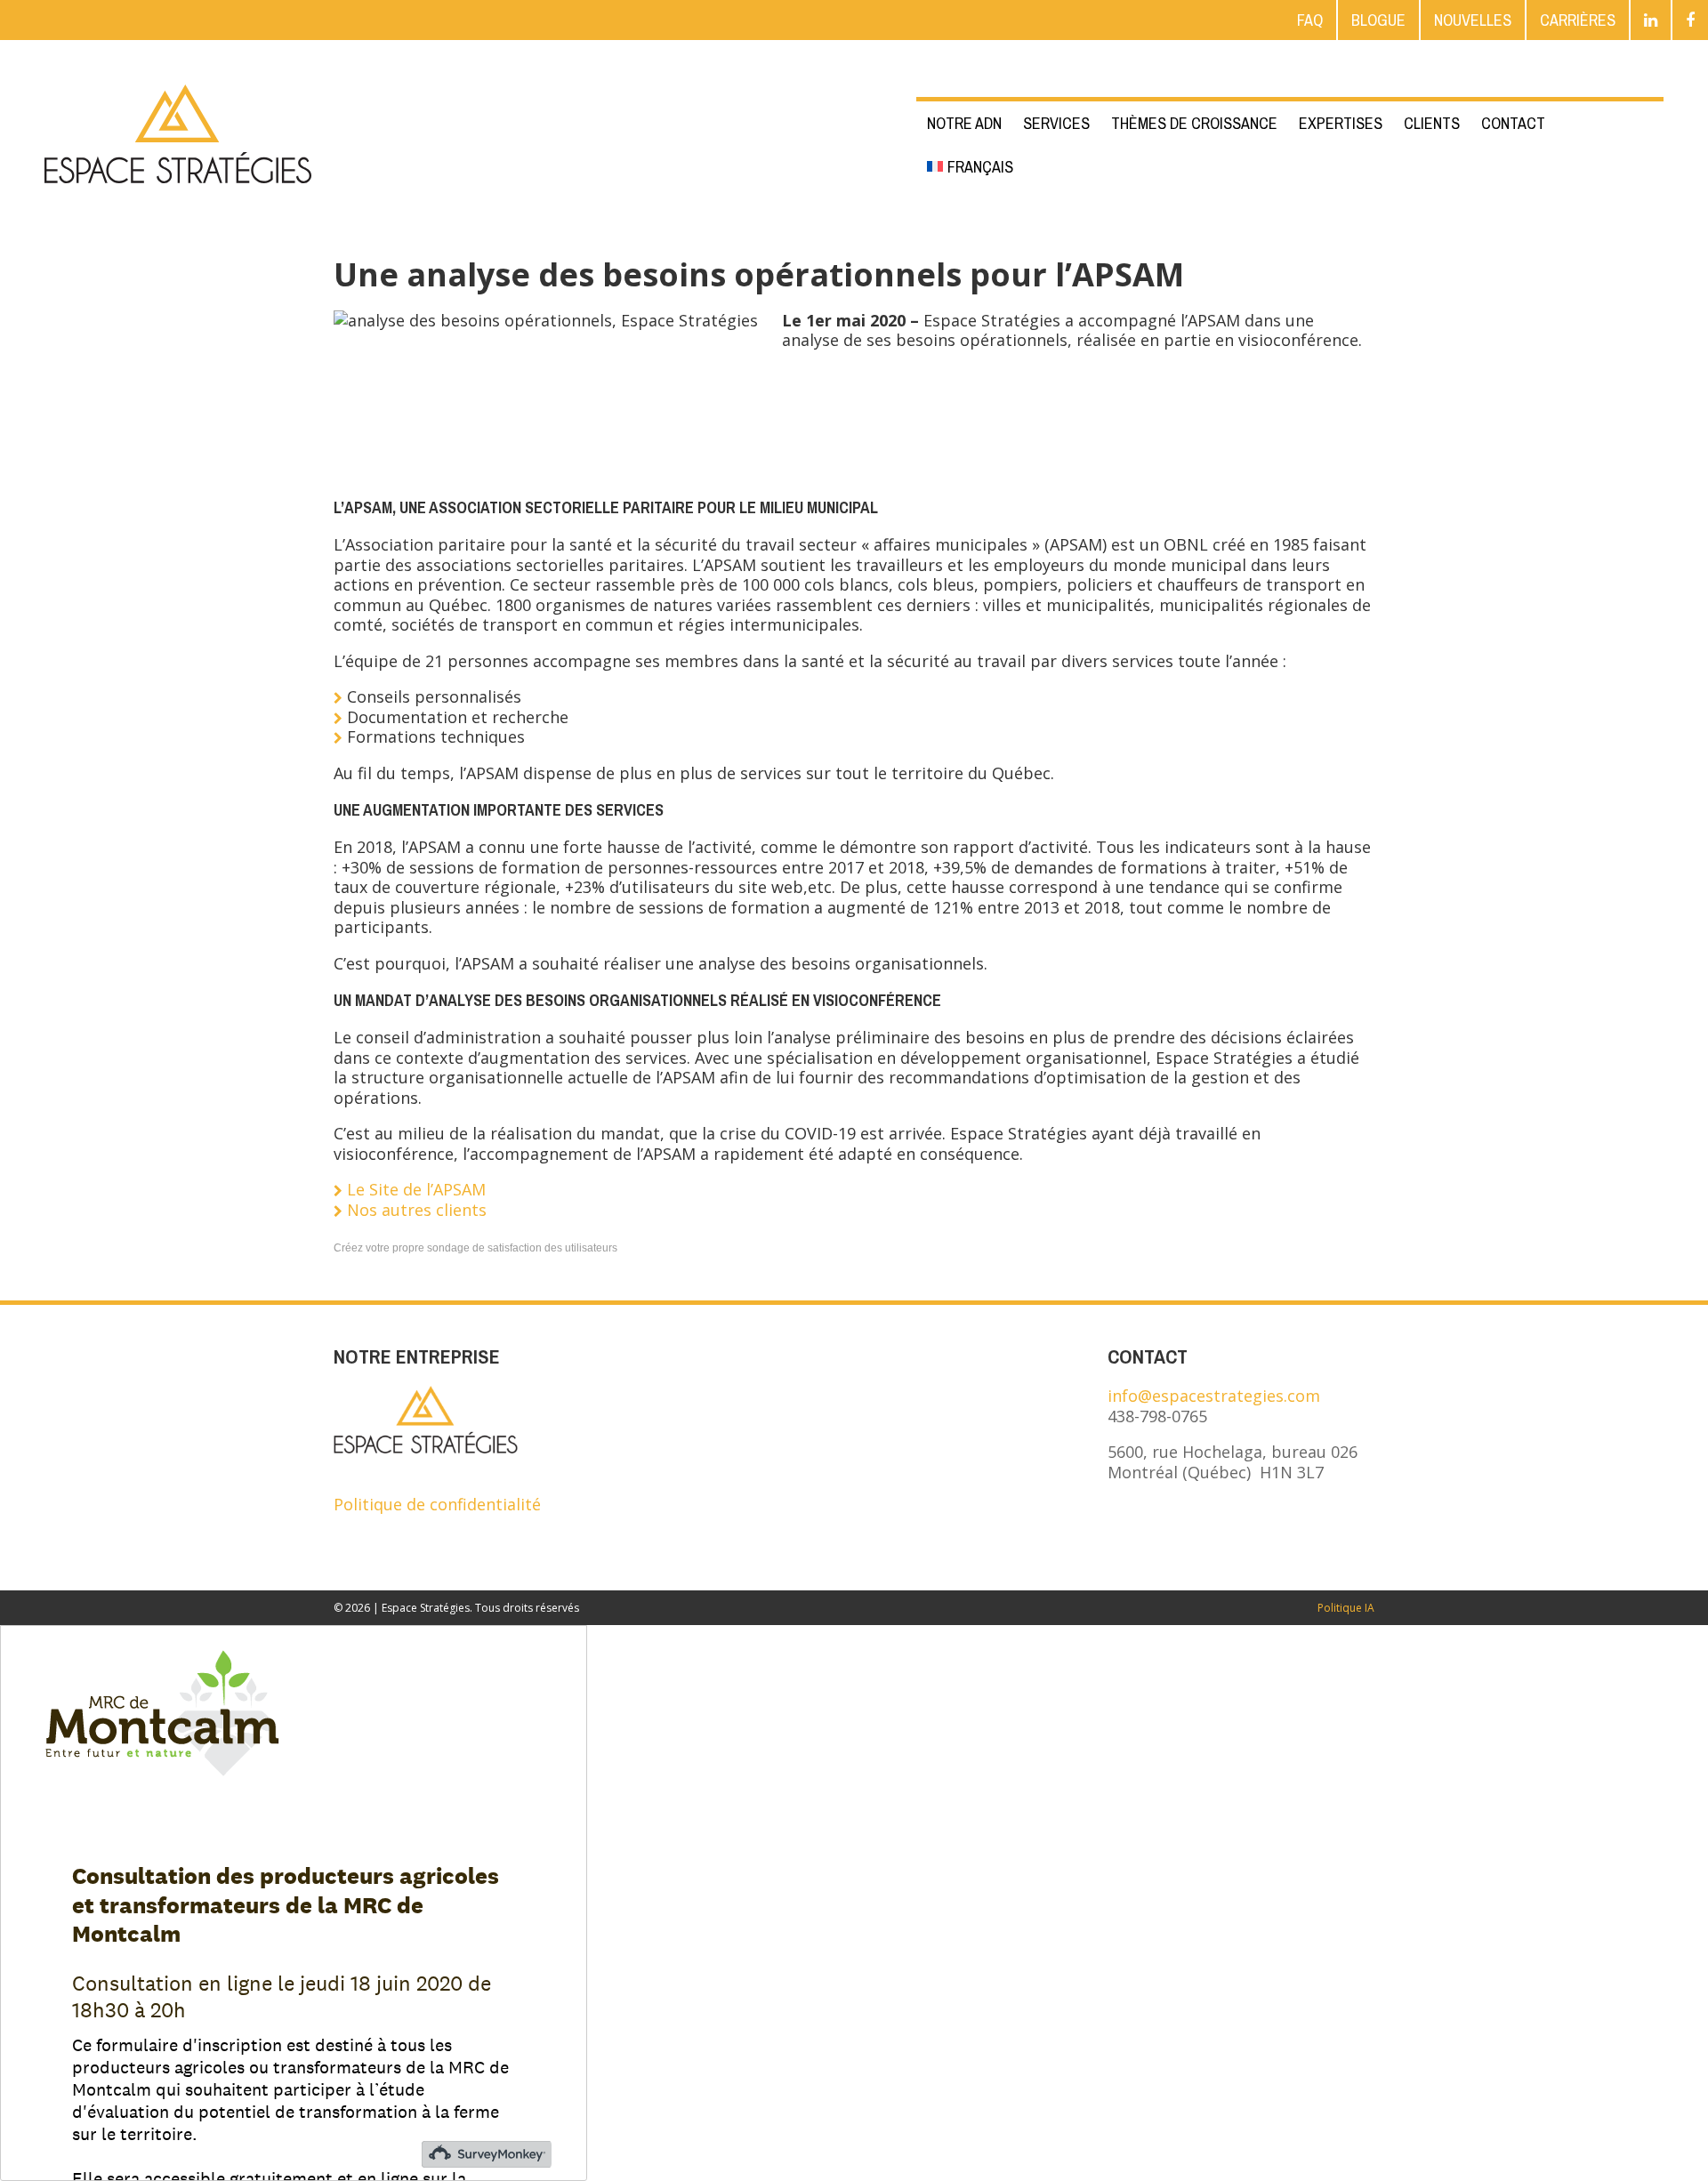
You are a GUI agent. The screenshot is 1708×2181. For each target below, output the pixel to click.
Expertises (1341, 123)
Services (1056, 123)
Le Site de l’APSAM (416, 1189)
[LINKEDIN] (1651, 20)
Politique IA (1346, 1608)
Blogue (1378, 20)
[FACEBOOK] (1690, 20)
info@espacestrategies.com (1214, 1396)
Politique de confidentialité (437, 1504)
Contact (1513, 123)
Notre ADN (964, 123)
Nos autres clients (417, 1210)
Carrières (1578, 20)
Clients (1432, 123)
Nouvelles (1473, 20)
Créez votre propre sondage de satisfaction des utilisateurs (475, 1248)
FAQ (1310, 20)
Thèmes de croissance (1194, 123)
